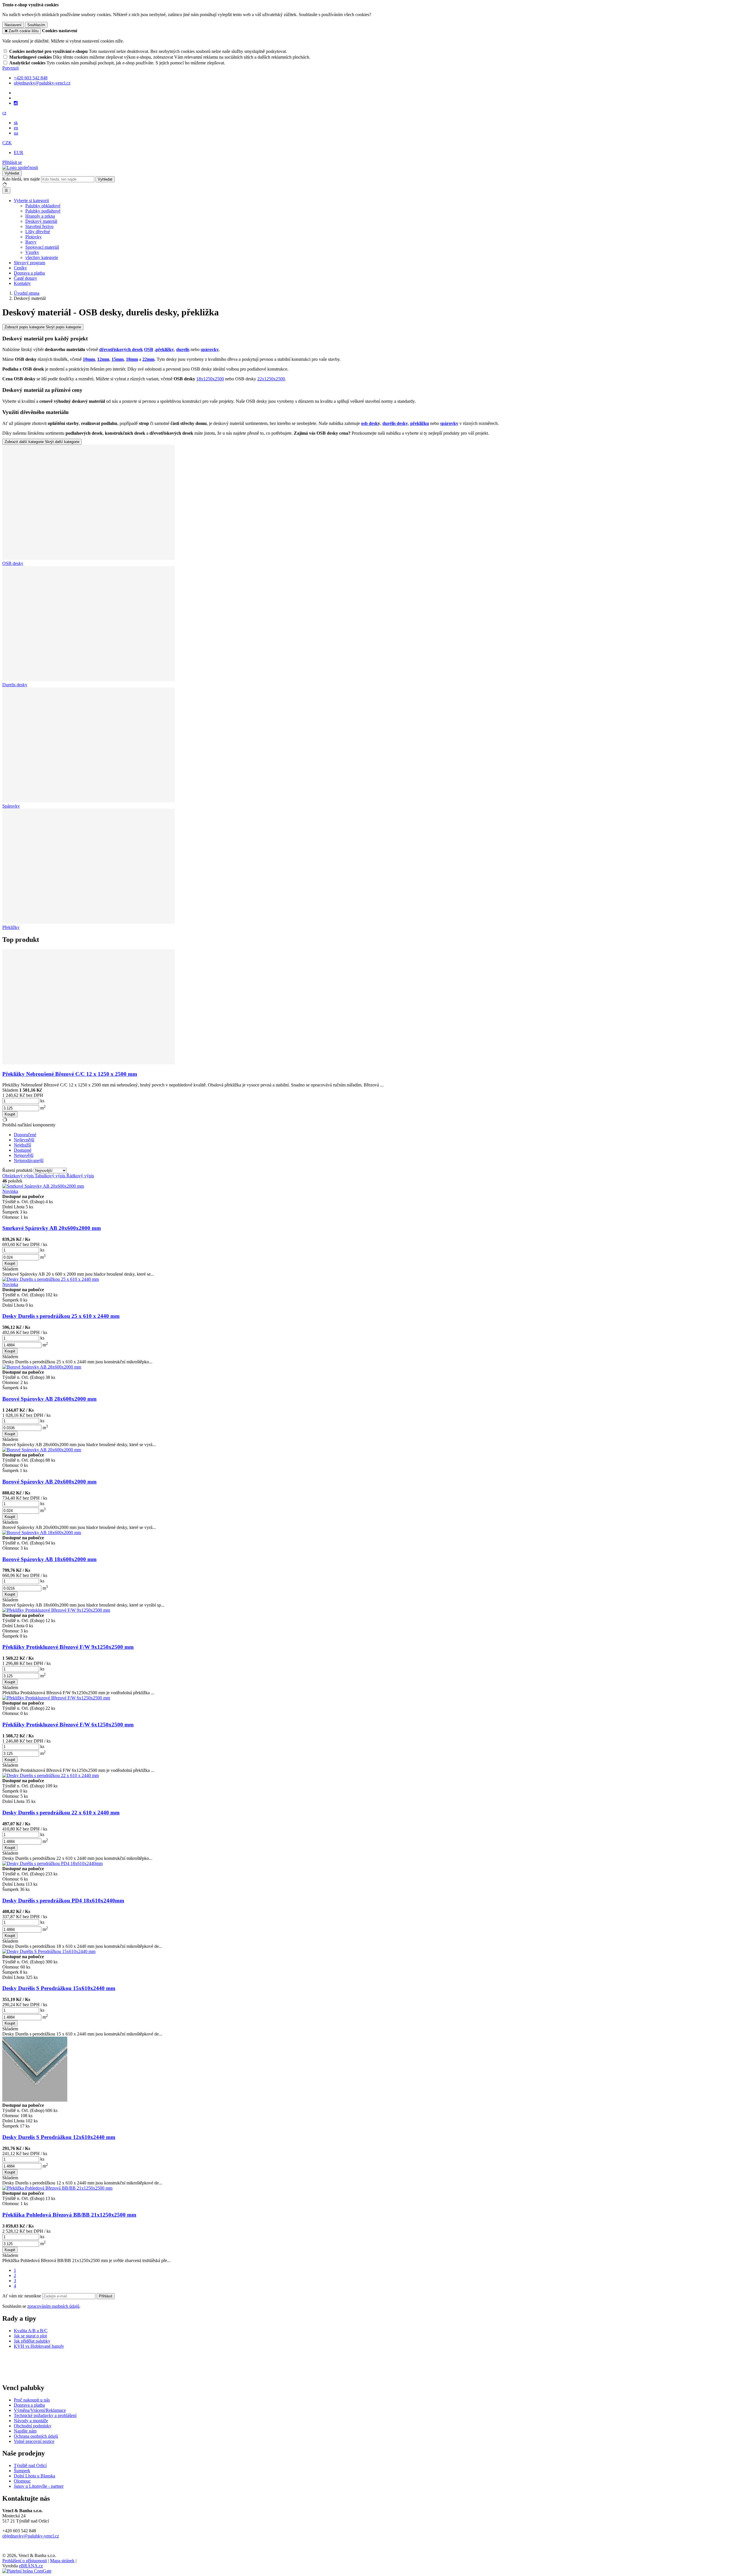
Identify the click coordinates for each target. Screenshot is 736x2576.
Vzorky (32, 252)
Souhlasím (36, 25)
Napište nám (25, 2431)
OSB (149, 349)
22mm (148, 359)
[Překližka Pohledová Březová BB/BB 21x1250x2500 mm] (57, 2188)
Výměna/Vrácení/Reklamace (40, 2410)
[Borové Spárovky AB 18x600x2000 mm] (42, 1533)
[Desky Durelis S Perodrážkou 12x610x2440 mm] (35, 2100)
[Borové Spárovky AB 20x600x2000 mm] (42, 1450)
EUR (19, 153)
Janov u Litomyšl (29, 2486)
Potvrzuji (10, 68)
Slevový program (29, 263)
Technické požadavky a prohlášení (45, 2415)
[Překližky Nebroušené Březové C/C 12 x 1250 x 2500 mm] (89, 1063)
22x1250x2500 (271, 379)
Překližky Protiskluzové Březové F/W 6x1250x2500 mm (68, 1725)
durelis (183, 349)
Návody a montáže (31, 2421)
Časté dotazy (25, 278)
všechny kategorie (42, 257)
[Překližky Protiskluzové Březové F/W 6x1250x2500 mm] (56, 1698)
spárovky (210, 349)
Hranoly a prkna (40, 216)
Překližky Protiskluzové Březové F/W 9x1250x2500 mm (68, 1647)
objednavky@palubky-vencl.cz (31, 2536)
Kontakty (22, 283)
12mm (103, 359)
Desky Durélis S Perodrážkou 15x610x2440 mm (59, 1988)
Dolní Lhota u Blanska (34, 2476)
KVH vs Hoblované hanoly (39, 2346)
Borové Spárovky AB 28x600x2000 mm (49, 1399)
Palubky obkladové (43, 206)
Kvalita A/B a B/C (31, 2331)
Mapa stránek (62, 2561)
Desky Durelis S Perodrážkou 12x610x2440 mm (59, 2137)
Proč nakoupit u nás (32, 2400)
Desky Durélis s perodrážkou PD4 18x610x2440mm (63, 1901)
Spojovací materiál (42, 247)
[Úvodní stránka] (20, 167)
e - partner (54, 2486)
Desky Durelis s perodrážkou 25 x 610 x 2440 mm (61, 1316)
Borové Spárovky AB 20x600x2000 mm (49, 1482)
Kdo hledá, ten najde (21, 179)
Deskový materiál (41, 221)
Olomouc (22, 2481)
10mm (89, 359)
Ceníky (20, 268)
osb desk (369, 423)
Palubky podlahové (43, 211)
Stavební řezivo (39, 226)
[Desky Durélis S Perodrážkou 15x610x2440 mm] (49, 1951)
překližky (165, 349)
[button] (4, 113)
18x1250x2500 (210, 379)
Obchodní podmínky (33, 2426)
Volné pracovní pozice (34, 2441)
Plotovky (33, 237)
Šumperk (22, 2471)
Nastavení (13, 25)
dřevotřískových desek (121, 349)
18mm (132, 359)
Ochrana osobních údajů (36, 2436)
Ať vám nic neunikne (22, 2296)
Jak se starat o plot (30, 2336)
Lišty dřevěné (38, 232)
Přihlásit (106, 2296)
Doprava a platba (29, 273)
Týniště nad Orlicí (30, 2465)
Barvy (31, 242)
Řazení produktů (18, 1170)
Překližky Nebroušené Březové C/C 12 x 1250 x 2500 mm (70, 1074)
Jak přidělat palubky (32, 2341)
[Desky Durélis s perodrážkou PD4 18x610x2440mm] (52, 1863)
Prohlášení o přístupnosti (25, 2561)
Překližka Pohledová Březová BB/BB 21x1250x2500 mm (69, 2215)
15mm (118, 359)
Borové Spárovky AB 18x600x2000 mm (49, 1559)
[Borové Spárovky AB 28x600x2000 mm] (42, 1367)
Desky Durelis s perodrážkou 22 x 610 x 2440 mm (61, 1813)
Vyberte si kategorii (31, 201)
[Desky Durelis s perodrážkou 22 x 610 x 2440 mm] (51, 1775)
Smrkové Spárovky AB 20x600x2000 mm (52, 1228)
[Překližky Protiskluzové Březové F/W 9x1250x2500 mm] (56, 1610)
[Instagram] (16, 103)
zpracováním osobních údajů (53, 2306)
